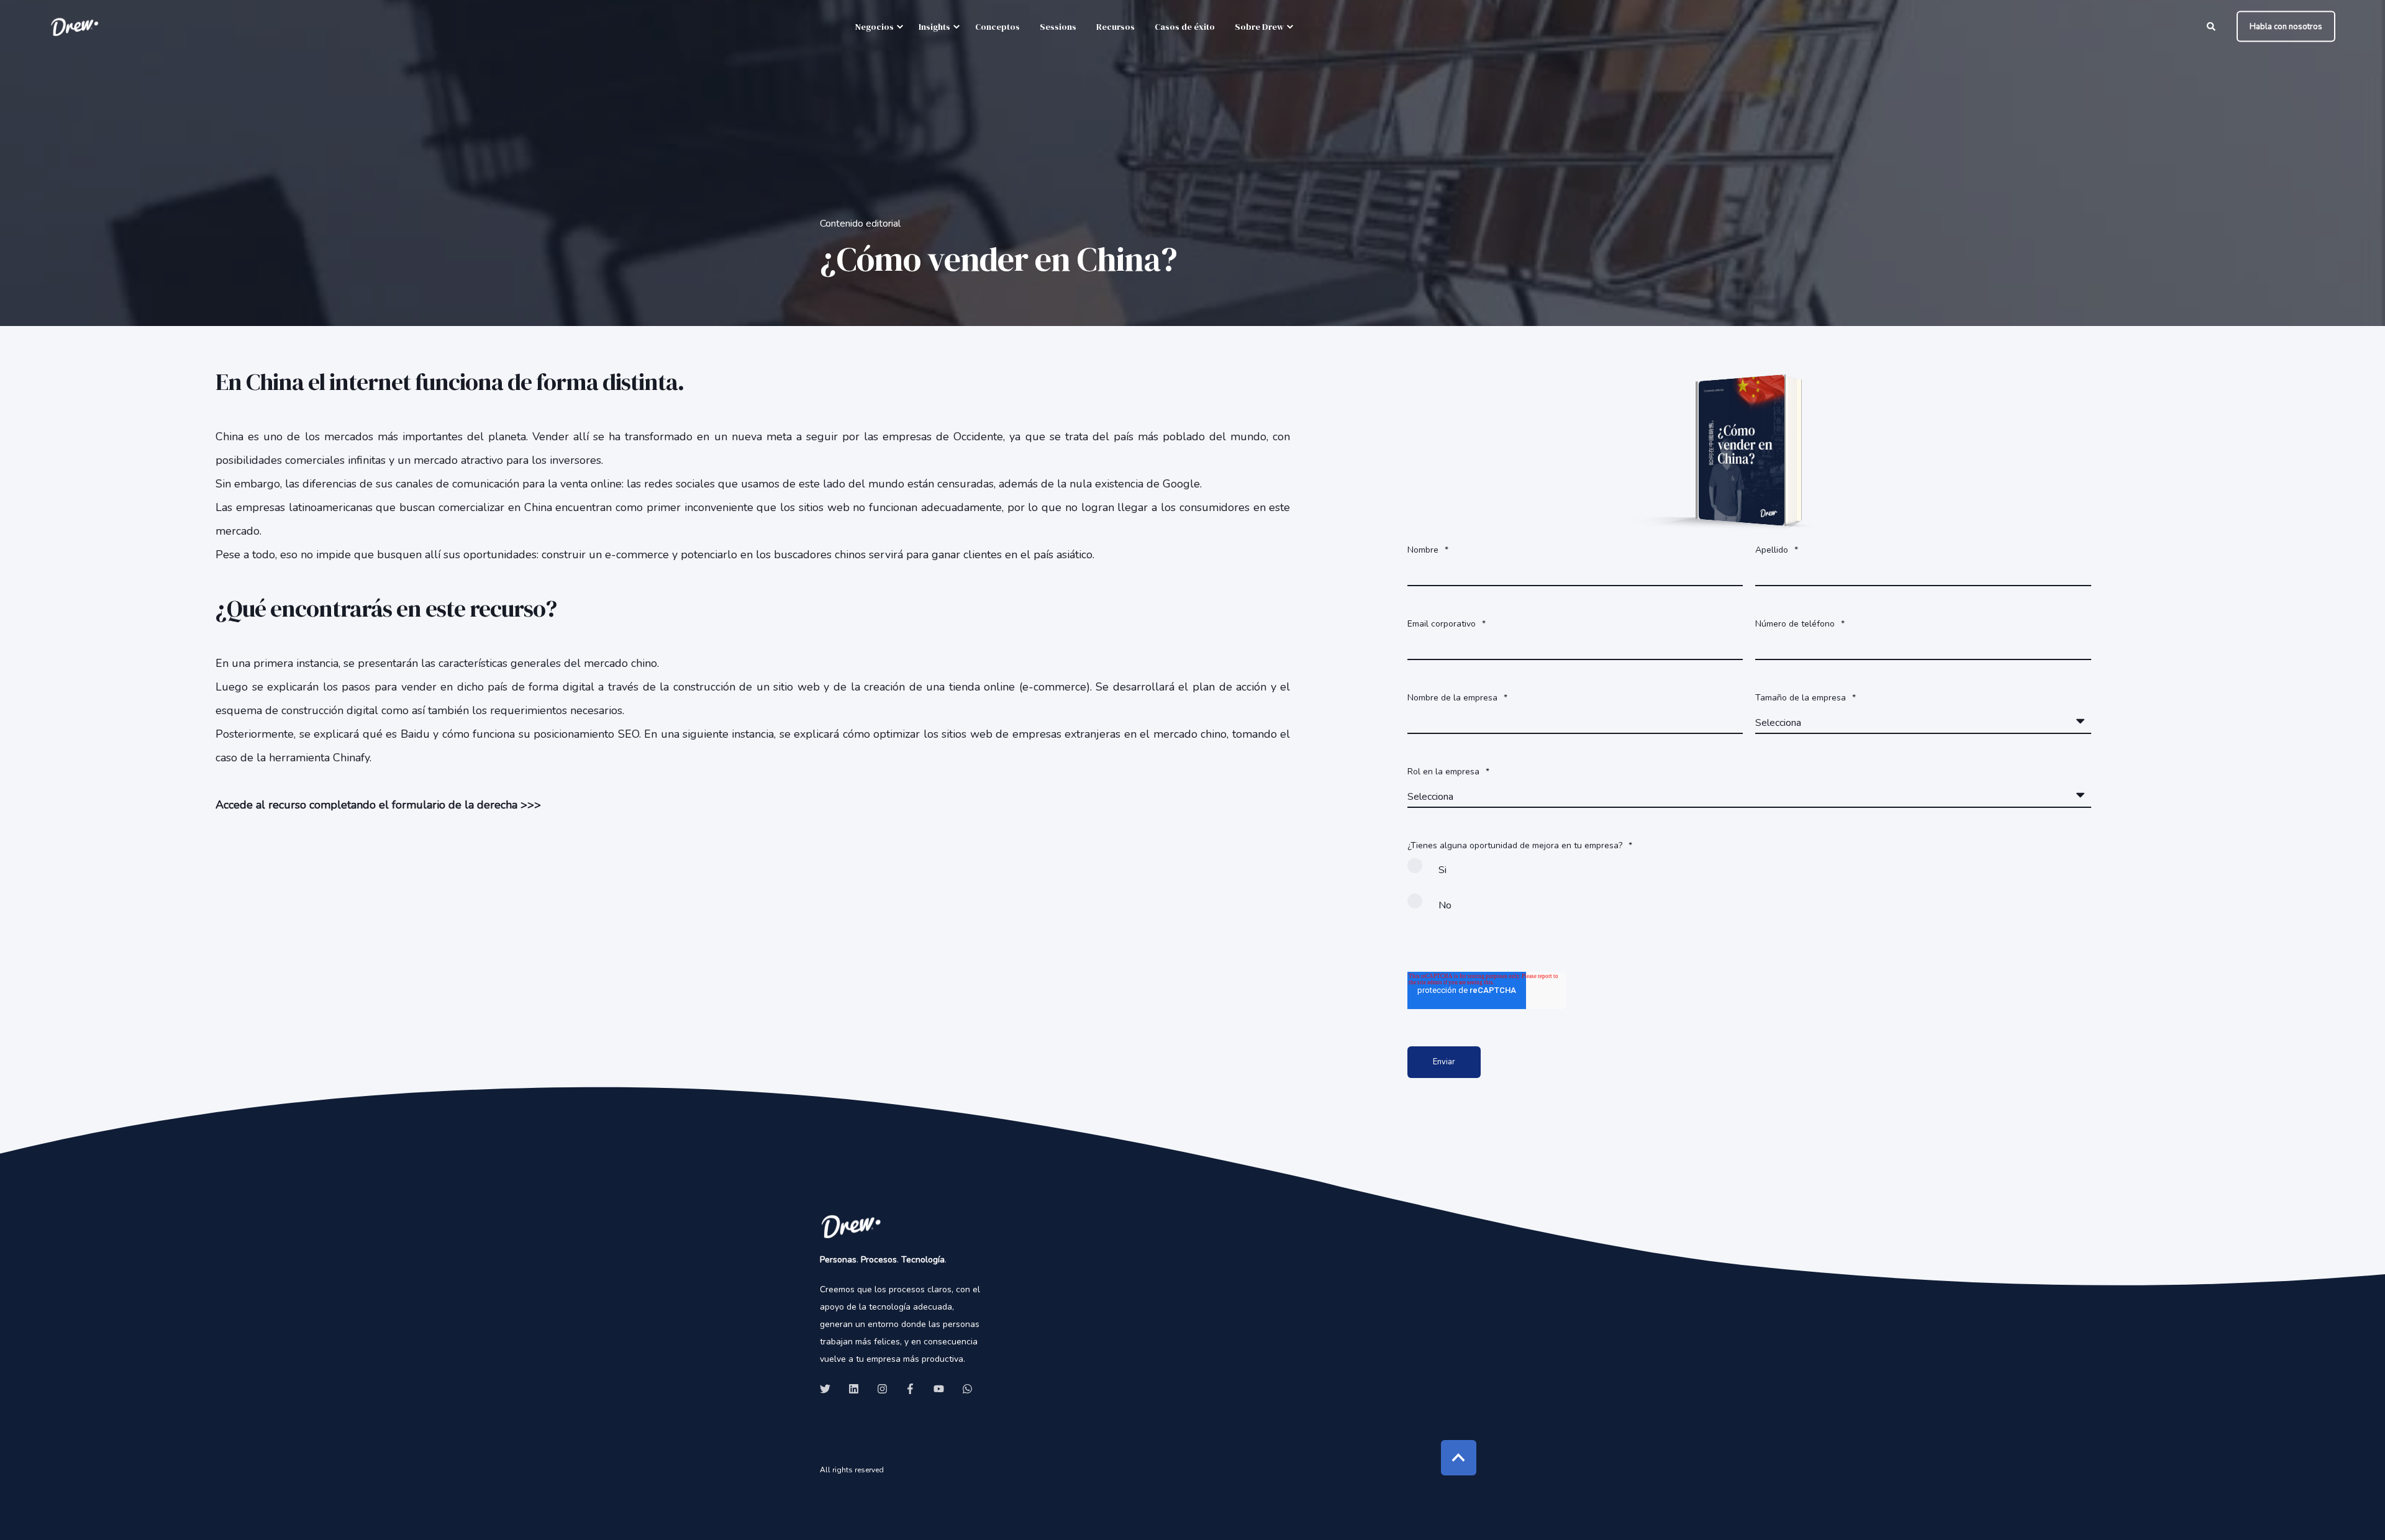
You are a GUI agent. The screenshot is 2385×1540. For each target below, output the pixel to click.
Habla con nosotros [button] (2286, 26)
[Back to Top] (1459, 1458)
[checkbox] (1749, 893)
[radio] (1749, 875)
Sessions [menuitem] (1058, 27)
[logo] (851, 1226)
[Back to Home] (75, 26)
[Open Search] (2212, 26)
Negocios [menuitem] (874, 27)
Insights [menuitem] (934, 27)
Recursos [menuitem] (1115, 27)
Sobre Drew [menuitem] (1259, 27)
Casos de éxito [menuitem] (1185, 27)
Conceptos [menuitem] (997, 27)
